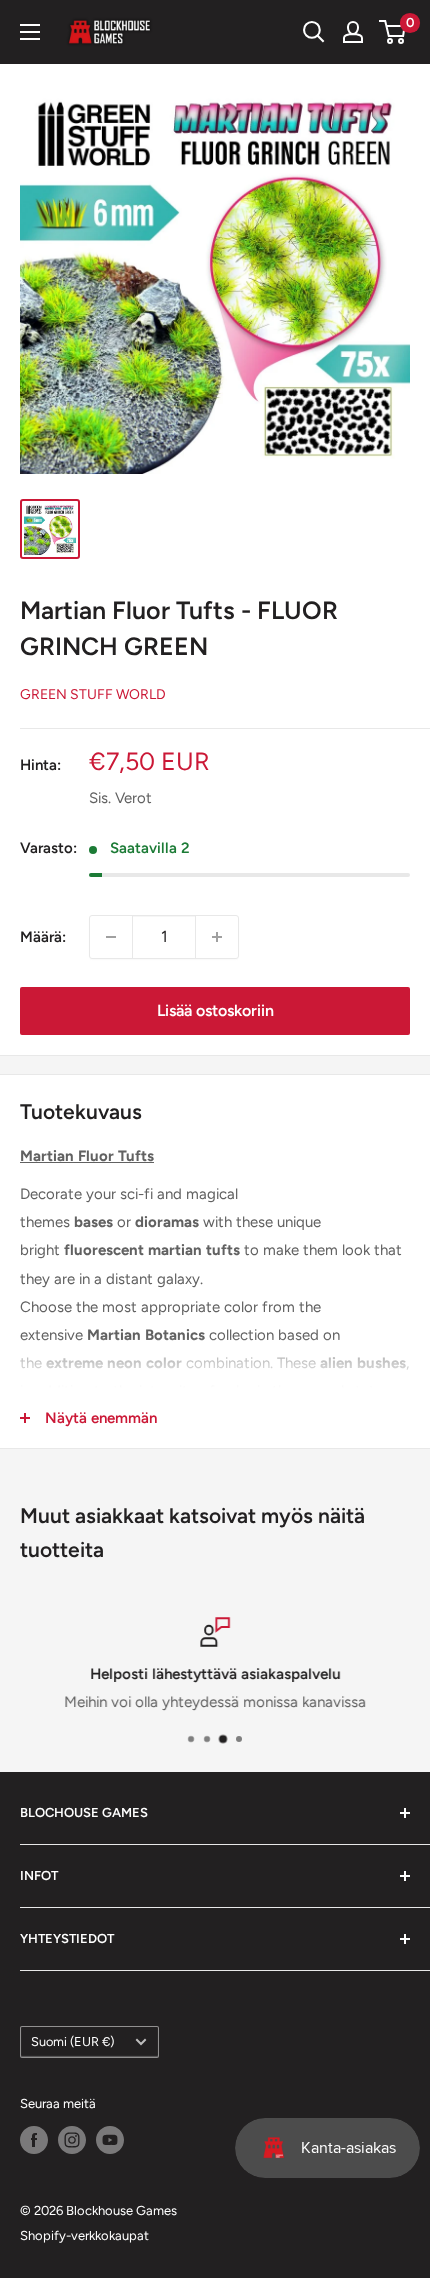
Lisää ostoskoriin (215, 1010)
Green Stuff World (93, 694)
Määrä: (43, 937)
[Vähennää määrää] (111, 937)
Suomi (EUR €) (72, 2041)
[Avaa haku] (314, 32)
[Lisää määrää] (217, 937)
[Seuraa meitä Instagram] (72, 2140)
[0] (393, 32)
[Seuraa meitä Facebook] (34, 2140)
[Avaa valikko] (30, 32)
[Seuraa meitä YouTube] (110, 2140)
